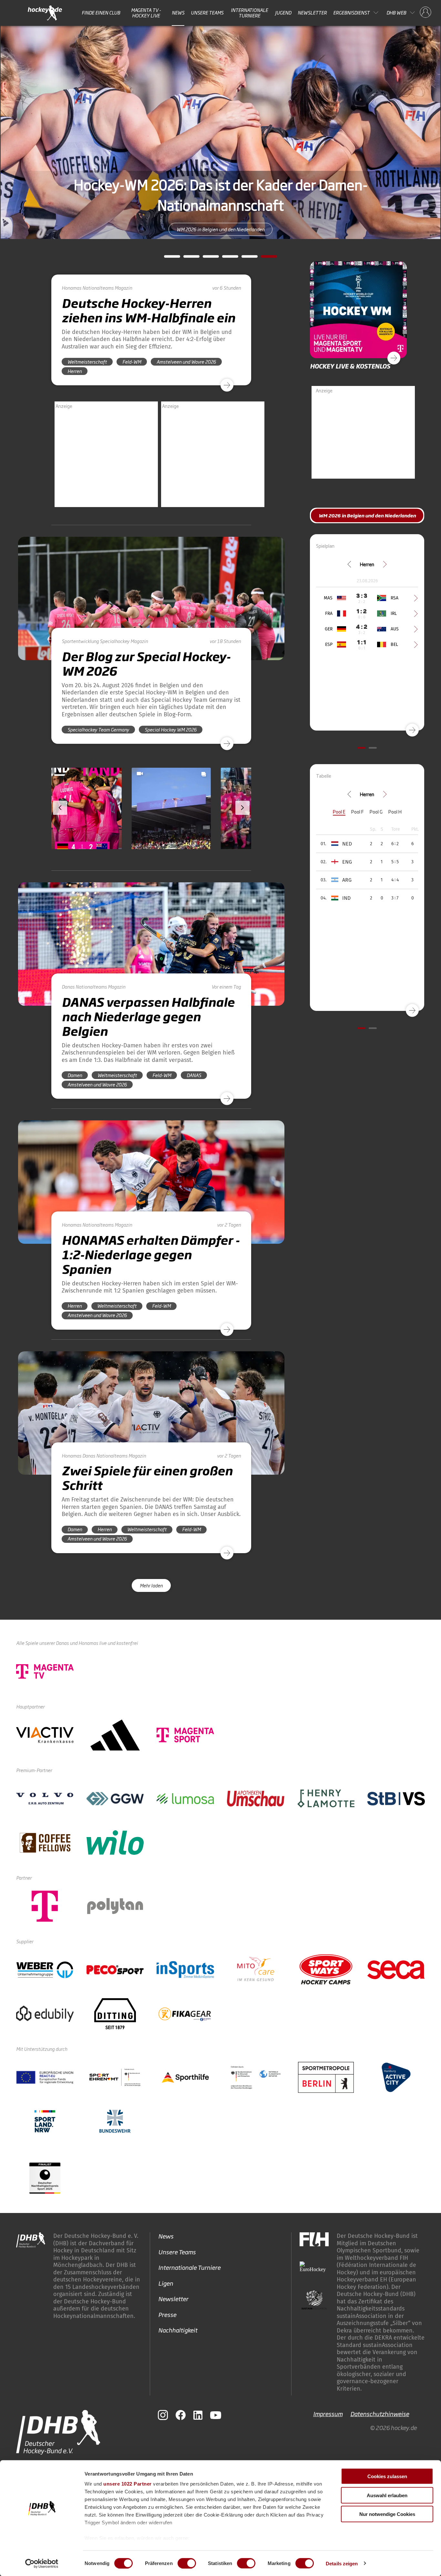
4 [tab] (225, 258)
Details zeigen (342, 2563)
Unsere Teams (207, 13)
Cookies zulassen (387, 2476)
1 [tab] (167, 258)
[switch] (187, 2563)
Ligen (166, 2283)
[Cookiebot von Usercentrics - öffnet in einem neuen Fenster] (42, 2563)
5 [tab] (245, 258)
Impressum (328, 2414)
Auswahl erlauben (387, 2495)
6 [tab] (264, 258)
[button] (93, 827)
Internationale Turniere (249, 13)
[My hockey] (426, 13)
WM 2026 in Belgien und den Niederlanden (221, 221)
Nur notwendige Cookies (387, 2514)
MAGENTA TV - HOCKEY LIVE (146, 13)
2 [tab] (187, 258)
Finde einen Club (101, 13)
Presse (167, 2314)
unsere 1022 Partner (128, 2484)
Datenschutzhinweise (380, 2414)
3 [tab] (206, 258)
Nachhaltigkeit (178, 2330)
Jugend (283, 13)
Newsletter (312, 13)
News (178, 13)
